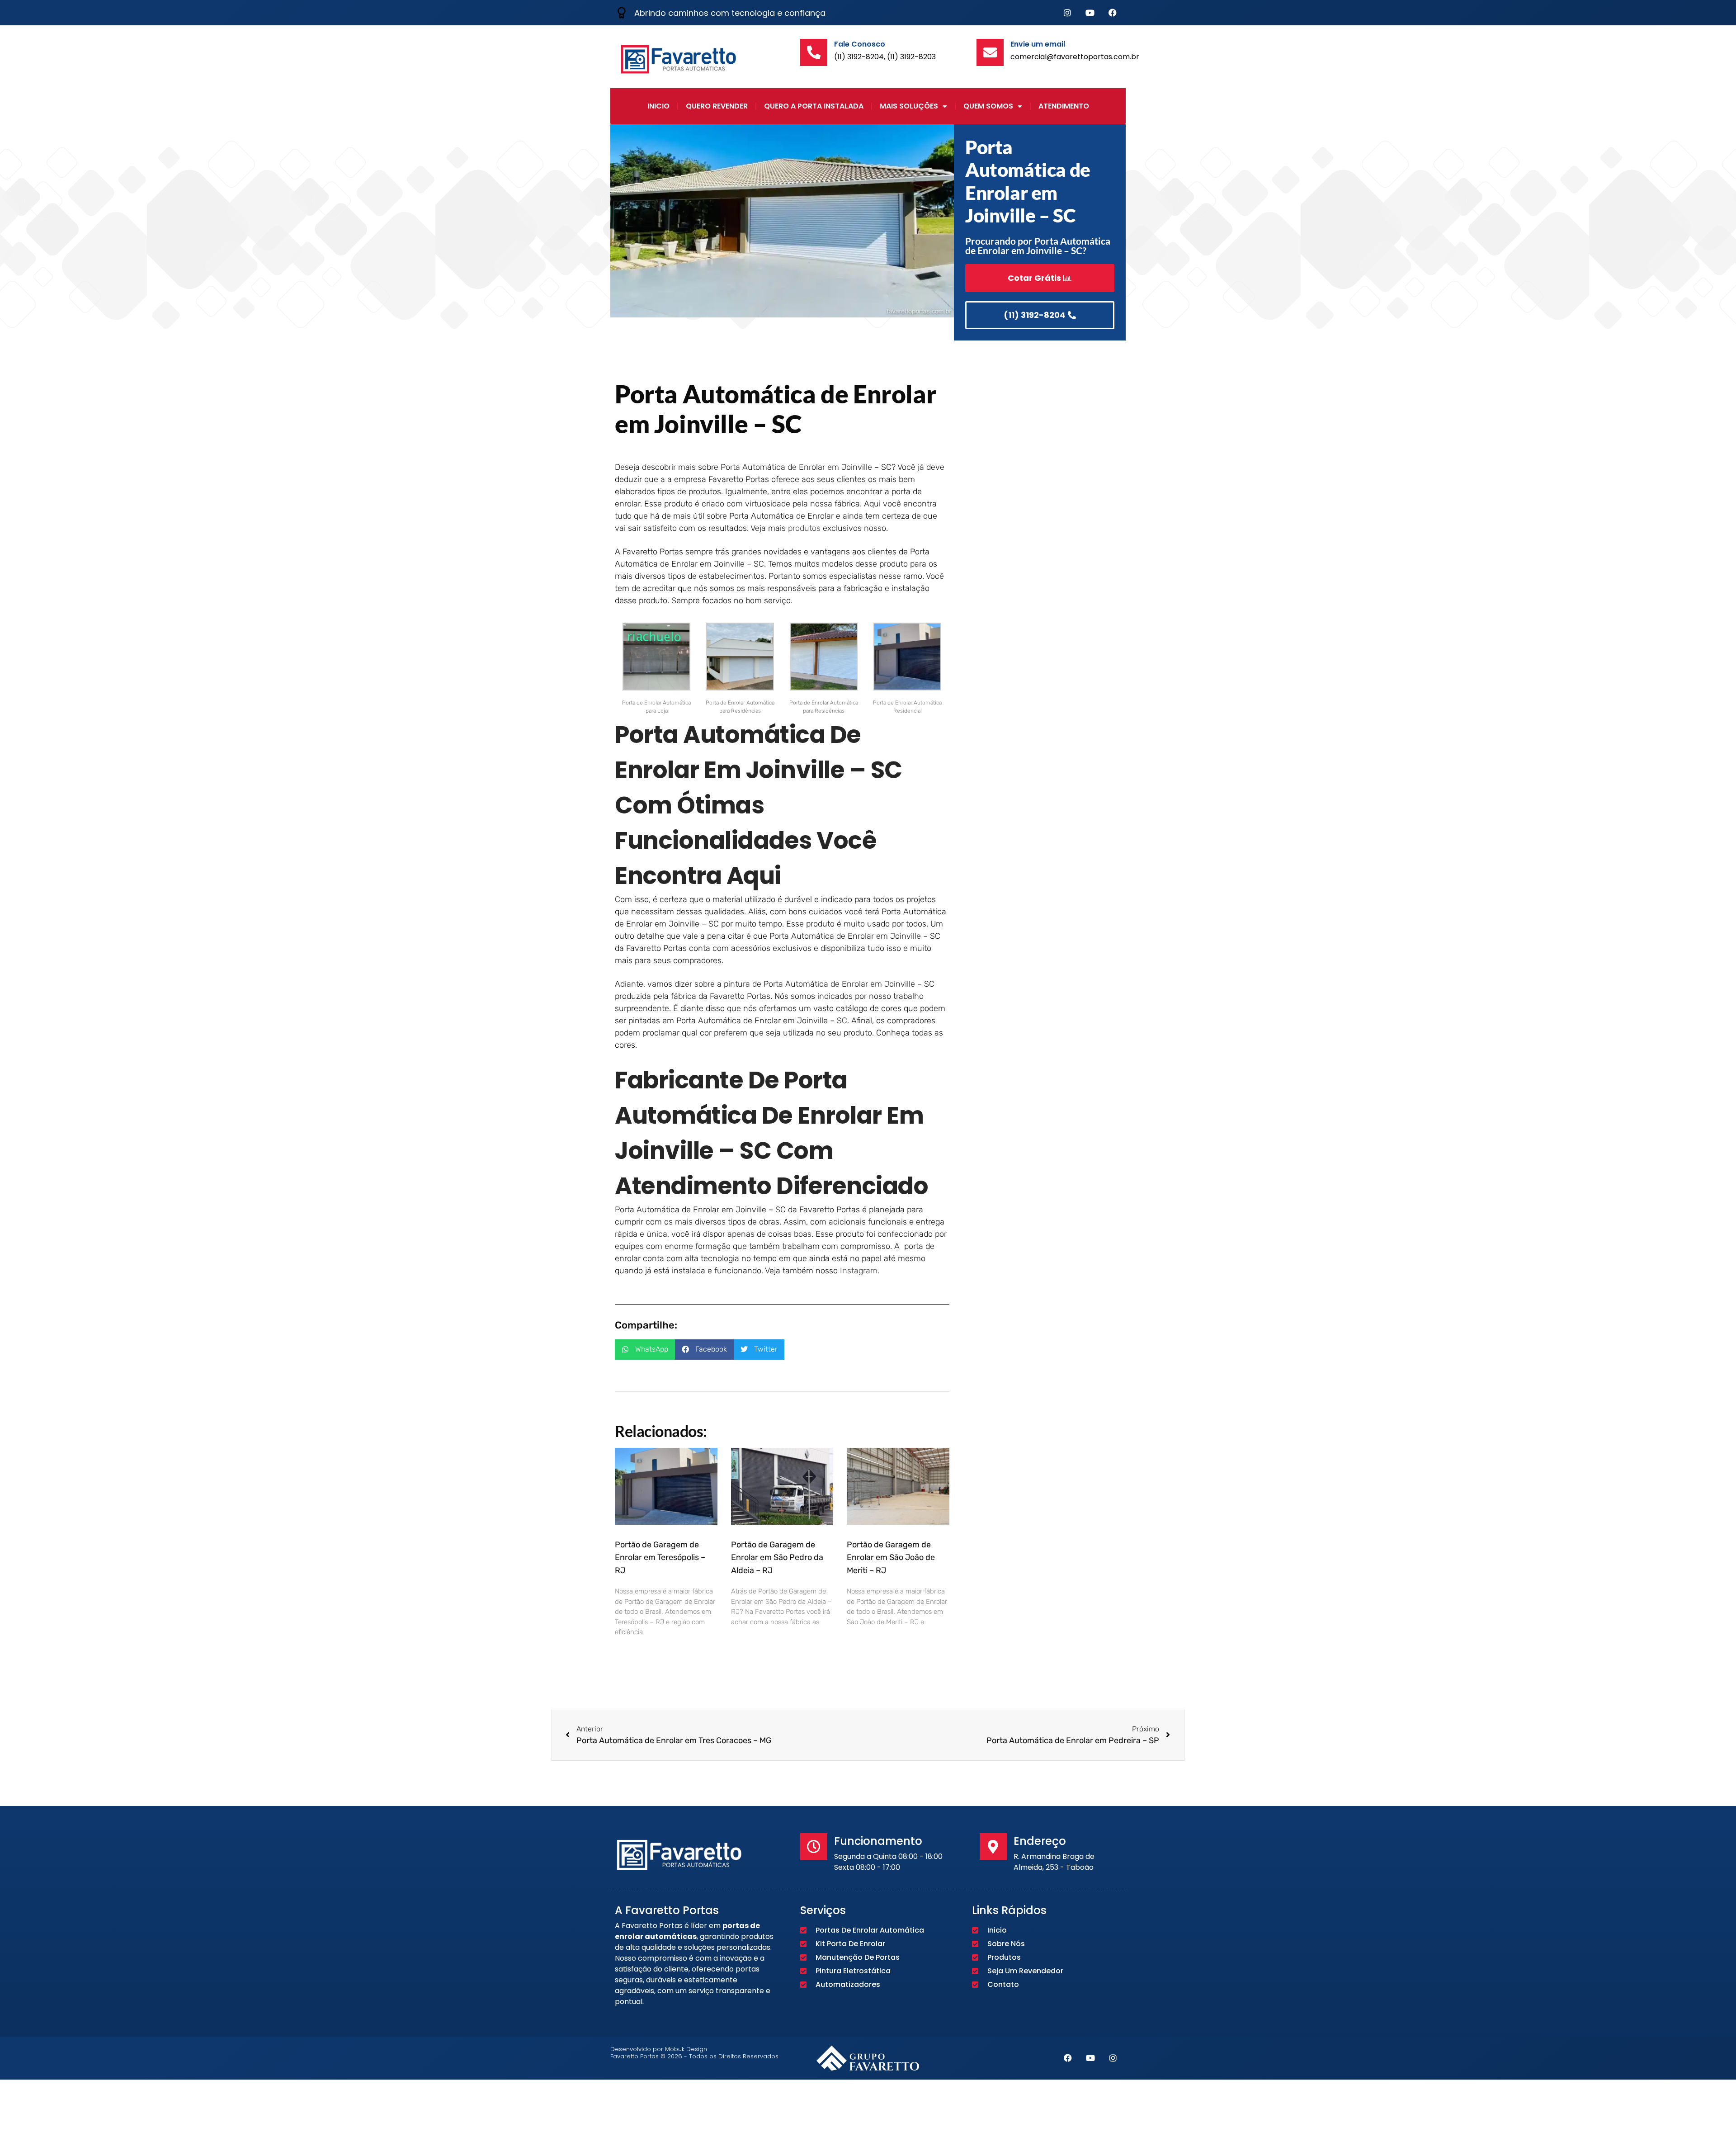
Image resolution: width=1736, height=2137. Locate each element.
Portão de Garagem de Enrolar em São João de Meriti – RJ (891, 1558)
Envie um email (1038, 44)
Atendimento (1064, 106)
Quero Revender (717, 106)
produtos (804, 528)
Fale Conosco (860, 44)
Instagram (859, 1271)
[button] (645, 1350)
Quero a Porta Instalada (814, 106)
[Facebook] (1113, 13)
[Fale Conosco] (814, 52)
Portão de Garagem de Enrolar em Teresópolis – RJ (660, 1558)
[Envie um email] (990, 52)
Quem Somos (988, 106)
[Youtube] (1090, 13)
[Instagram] (1067, 13)
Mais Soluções (909, 106)
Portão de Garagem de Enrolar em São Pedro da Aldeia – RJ (777, 1558)
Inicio (658, 106)
